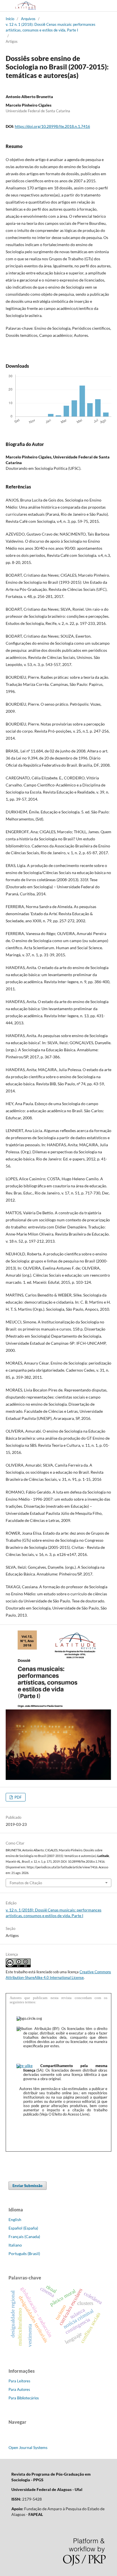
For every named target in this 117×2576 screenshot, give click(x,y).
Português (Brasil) (24, 2254)
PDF (18, 1797)
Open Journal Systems (28, 2447)
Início (10, 19)
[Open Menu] (6, 6)
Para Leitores (19, 2381)
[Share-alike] (25, 2066)
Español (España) (23, 2228)
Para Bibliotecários (24, 2398)
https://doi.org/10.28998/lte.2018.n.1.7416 (52, 126)
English (15, 2219)
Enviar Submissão (28, 2186)
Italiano (15, 2245)
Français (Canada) (24, 2236)
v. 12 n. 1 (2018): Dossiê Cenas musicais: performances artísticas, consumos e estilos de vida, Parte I (51, 27)
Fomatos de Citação (26, 1883)
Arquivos (28, 19)
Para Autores (19, 2389)
